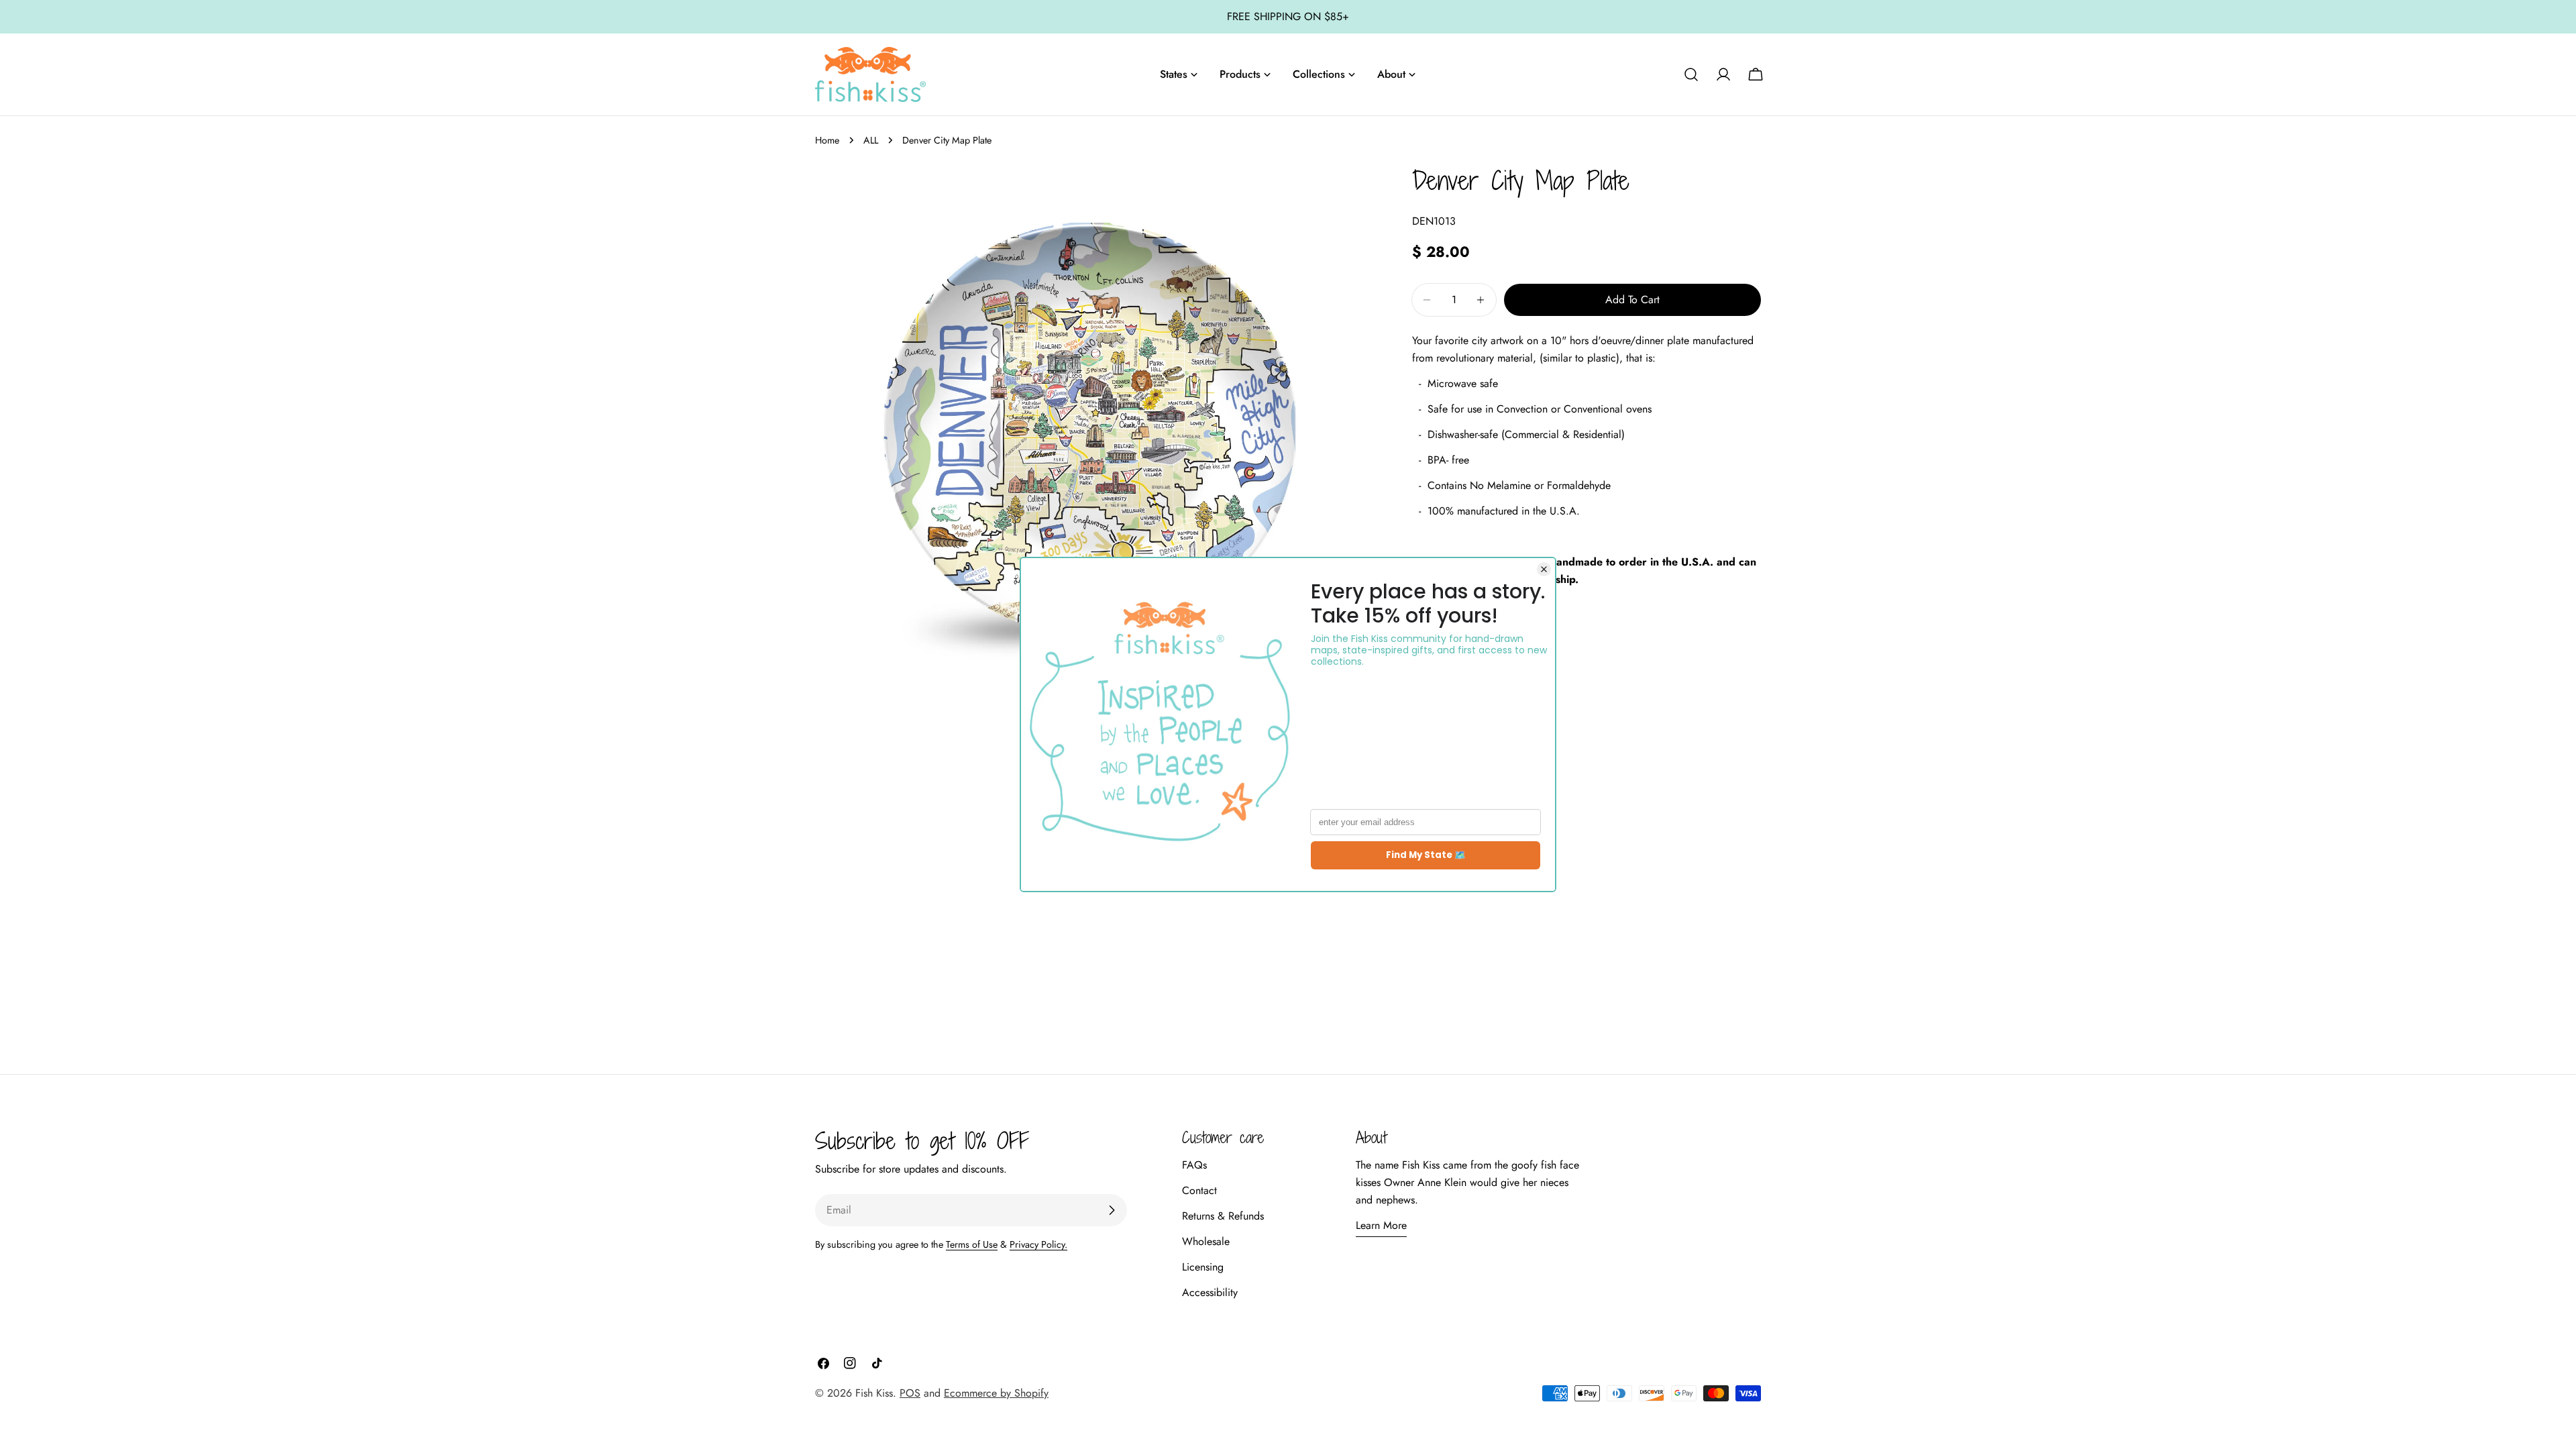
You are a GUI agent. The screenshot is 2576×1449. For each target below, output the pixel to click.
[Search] (1691, 74)
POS (910, 1393)
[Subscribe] (1112, 1210)
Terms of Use (972, 1244)
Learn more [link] (1381, 1225)
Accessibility (1210, 1292)
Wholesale (1206, 1241)
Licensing (1203, 1267)
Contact (1199, 1190)
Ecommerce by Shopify (996, 1393)
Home (827, 140)
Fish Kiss (874, 1393)
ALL (871, 140)
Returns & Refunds (1223, 1216)
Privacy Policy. (1038, 1244)
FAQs (1194, 1165)
